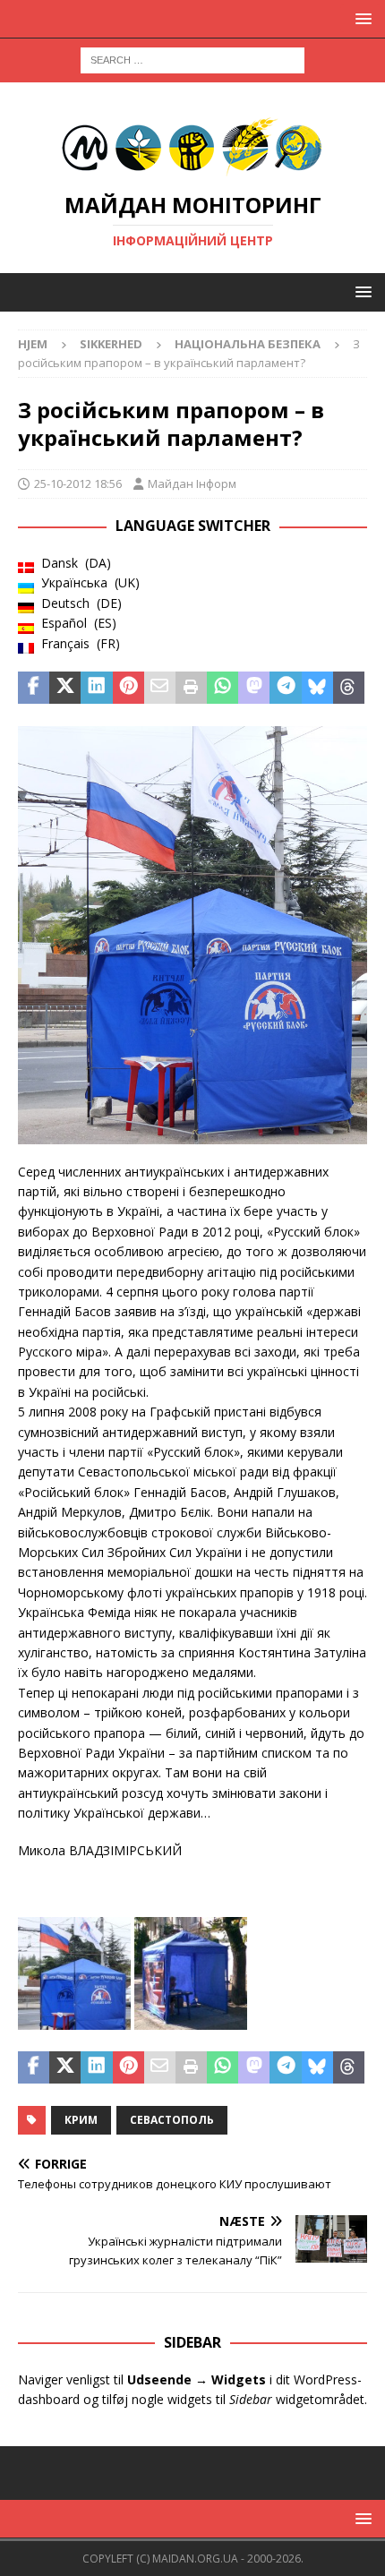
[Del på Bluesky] (317, 688)
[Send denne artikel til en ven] (160, 688)
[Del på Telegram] (285, 688)
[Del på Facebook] (34, 688)
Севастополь (172, 2120)
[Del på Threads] (349, 688)
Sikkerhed (111, 344)
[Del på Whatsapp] (222, 688)
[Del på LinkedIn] (96, 688)
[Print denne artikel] (191, 688)
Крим (81, 2120)
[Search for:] (192, 59)
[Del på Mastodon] (254, 688)
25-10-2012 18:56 (78, 484)
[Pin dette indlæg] (128, 688)
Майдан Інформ (192, 484)
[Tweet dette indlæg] (65, 688)
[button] (360, 18)
